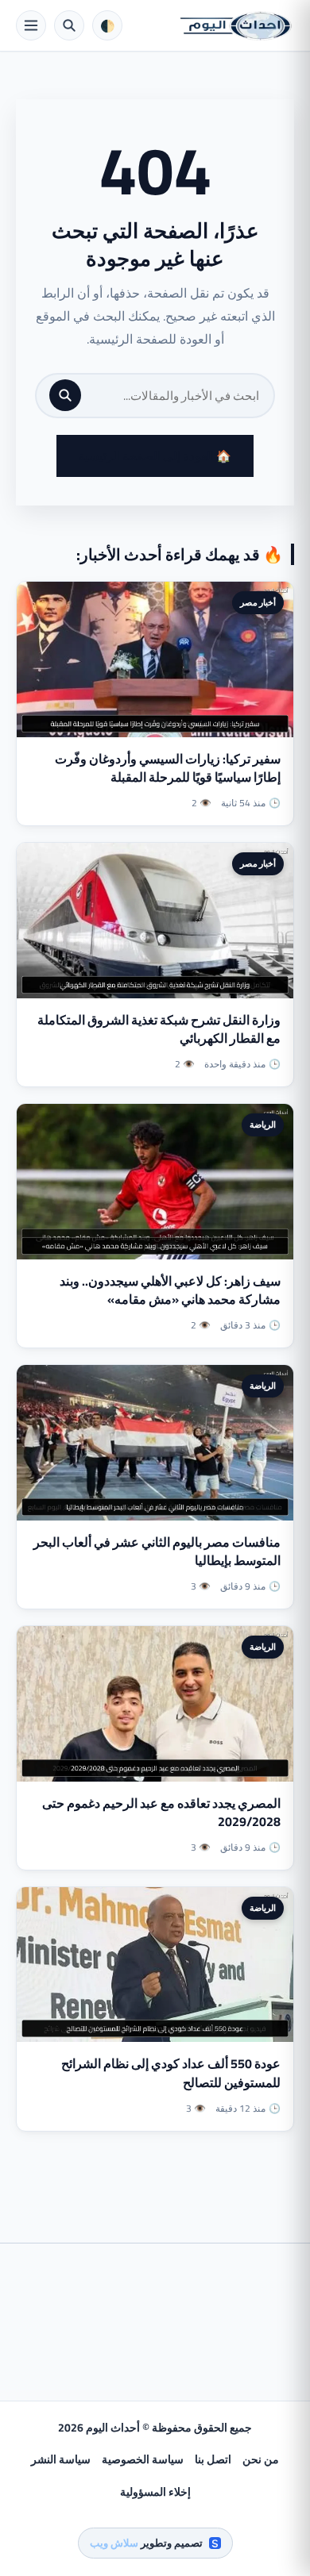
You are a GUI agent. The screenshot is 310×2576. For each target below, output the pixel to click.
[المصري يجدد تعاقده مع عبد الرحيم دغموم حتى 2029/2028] (155, 1704)
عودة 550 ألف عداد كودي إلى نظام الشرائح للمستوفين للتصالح (171, 2072)
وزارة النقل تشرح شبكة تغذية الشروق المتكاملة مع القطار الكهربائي (159, 1029)
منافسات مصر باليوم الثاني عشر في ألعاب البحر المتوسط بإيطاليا (157, 1551)
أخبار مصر (258, 602)
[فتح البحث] (69, 25)
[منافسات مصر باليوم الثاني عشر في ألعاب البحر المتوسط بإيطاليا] (155, 1443)
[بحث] (65, 395)
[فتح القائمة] (31, 25)
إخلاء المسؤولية (155, 2492)
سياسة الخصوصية (143, 2459)
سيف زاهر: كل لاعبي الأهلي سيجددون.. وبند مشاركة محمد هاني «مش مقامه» (170, 1290)
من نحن (261, 2459)
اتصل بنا (213, 2459)
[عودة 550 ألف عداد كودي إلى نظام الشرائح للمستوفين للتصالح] (155, 1965)
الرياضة (263, 1125)
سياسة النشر (61, 2459)
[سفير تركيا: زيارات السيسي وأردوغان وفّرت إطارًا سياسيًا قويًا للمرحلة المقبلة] (155, 659)
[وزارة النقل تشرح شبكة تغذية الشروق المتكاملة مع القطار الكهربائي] (155, 921)
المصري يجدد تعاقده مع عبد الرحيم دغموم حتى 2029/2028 (161, 1812)
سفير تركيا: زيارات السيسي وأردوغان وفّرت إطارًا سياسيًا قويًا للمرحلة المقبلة (168, 768)
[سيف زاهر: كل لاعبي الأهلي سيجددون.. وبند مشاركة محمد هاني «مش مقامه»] (155, 1182)
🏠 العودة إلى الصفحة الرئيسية (155, 456)
